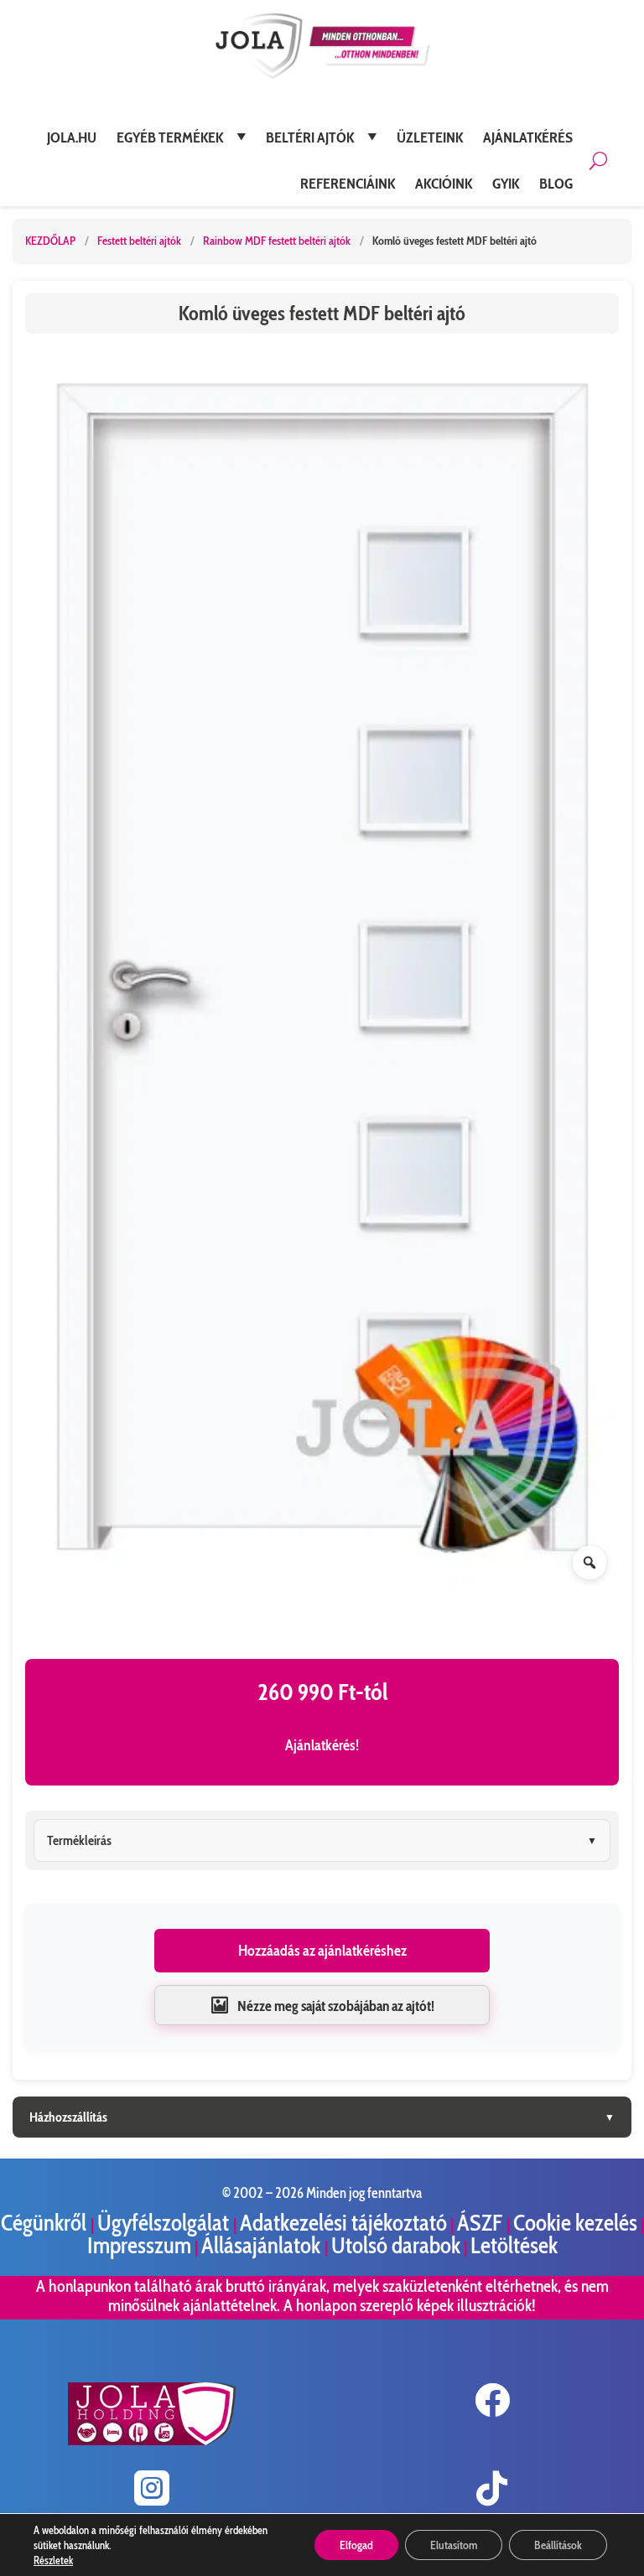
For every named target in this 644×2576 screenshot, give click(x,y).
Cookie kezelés (575, 2223)
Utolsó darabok (396, 2245)
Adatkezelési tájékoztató (343, 2223)
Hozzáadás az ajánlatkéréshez (322, 1951)
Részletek (53, 2560)
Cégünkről (46, 2223)
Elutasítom (454, 2545)
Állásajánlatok (263, 2245)
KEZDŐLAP (50, 241)
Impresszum (139, 2245)
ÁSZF (482, 2223)
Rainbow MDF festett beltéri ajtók (278, 241)
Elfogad (356, 2545)
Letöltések (514, 2245)
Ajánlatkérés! (322, 1745)
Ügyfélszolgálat (165, 2223)
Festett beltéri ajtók (140, 241)
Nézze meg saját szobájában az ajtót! (336, 2006)
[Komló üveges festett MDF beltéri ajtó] (322, 969)
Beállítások (558, 2545)
